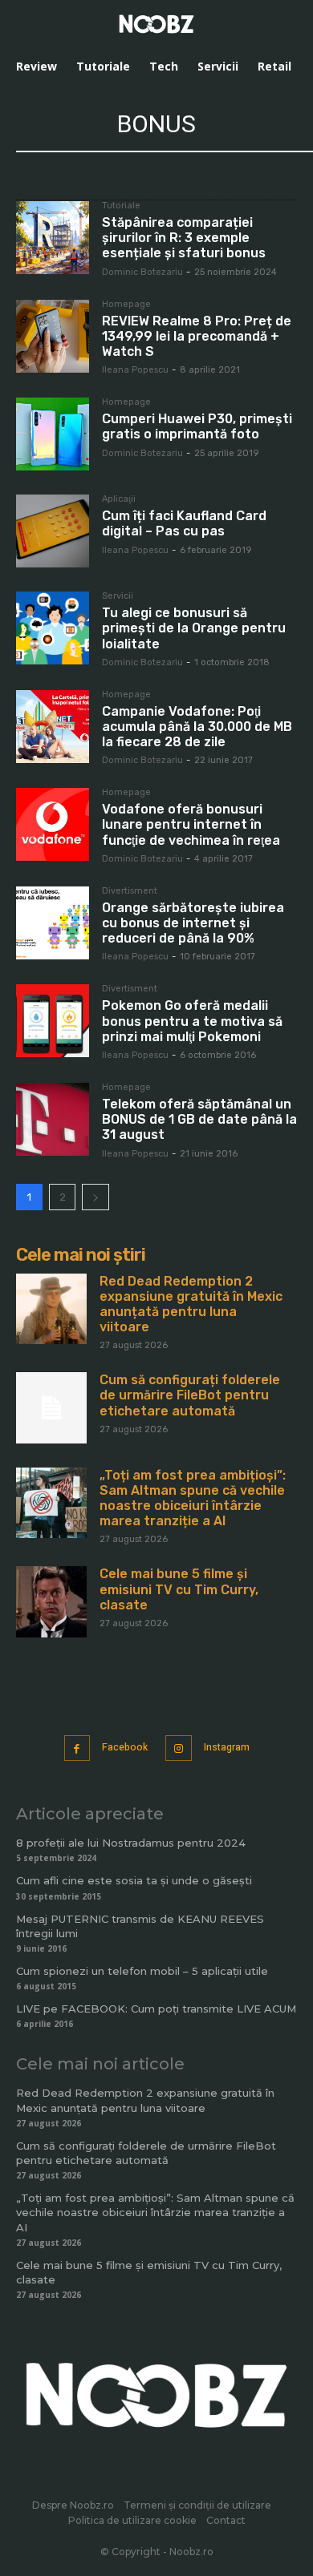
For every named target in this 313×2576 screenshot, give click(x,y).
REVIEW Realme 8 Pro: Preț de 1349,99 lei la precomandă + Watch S (197, 336)
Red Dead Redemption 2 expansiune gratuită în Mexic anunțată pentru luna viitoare (191, 1304)
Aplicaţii (119, 499)
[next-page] (96, 1197)
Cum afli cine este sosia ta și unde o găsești (134, 1880)
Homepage (126, 305)
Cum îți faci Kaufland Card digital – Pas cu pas (184, 523)
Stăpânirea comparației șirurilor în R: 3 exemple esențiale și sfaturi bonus (184, 238)
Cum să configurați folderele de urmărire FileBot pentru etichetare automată (190, 1395)
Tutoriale (121, 206)
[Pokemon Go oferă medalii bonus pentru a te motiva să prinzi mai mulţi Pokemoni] (53, 1021)
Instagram (227, 1747)
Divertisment (130, 891)
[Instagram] (179, 1748)
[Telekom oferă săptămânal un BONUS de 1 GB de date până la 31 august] (53, 1119)
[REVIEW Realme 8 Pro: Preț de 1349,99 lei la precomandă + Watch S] (53, 336)
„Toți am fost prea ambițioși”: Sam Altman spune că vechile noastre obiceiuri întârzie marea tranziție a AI (193, 1498)
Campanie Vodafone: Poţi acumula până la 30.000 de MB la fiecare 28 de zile (197, 727)
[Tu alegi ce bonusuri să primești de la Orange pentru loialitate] (53, 628)
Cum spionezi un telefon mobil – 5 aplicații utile (142, 1971)
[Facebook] (77, 1748)
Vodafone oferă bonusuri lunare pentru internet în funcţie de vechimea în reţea (191, 824)
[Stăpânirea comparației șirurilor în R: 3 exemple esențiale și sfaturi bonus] (53, 238)
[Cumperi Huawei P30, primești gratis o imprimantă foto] (53, 434)
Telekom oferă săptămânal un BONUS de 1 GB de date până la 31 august (199, 1119)
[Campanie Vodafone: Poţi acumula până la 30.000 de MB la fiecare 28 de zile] (53, 727)
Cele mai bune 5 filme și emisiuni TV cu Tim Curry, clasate (179, 1589)
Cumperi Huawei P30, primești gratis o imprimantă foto (197, 426)
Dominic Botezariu (142, 272)
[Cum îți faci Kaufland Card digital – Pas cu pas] (53, 531)
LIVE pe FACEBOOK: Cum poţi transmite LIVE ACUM (156, 2009)
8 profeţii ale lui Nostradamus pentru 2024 (131, 1843)
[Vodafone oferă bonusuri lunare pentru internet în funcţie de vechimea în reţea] (53, 824)
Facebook (125, 1747)
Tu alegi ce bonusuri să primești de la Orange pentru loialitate (194, 628)
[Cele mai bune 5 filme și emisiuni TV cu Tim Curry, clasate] (51, 1601)
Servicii (118, 596)
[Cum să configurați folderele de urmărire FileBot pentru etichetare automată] (51, 1407)
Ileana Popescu (135, 370)
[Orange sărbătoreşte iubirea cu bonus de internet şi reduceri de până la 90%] (53, 923)
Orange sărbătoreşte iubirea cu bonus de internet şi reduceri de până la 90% (193, 923)
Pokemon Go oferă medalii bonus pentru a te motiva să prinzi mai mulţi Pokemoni (192, 1021)
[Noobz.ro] (156, 24)
